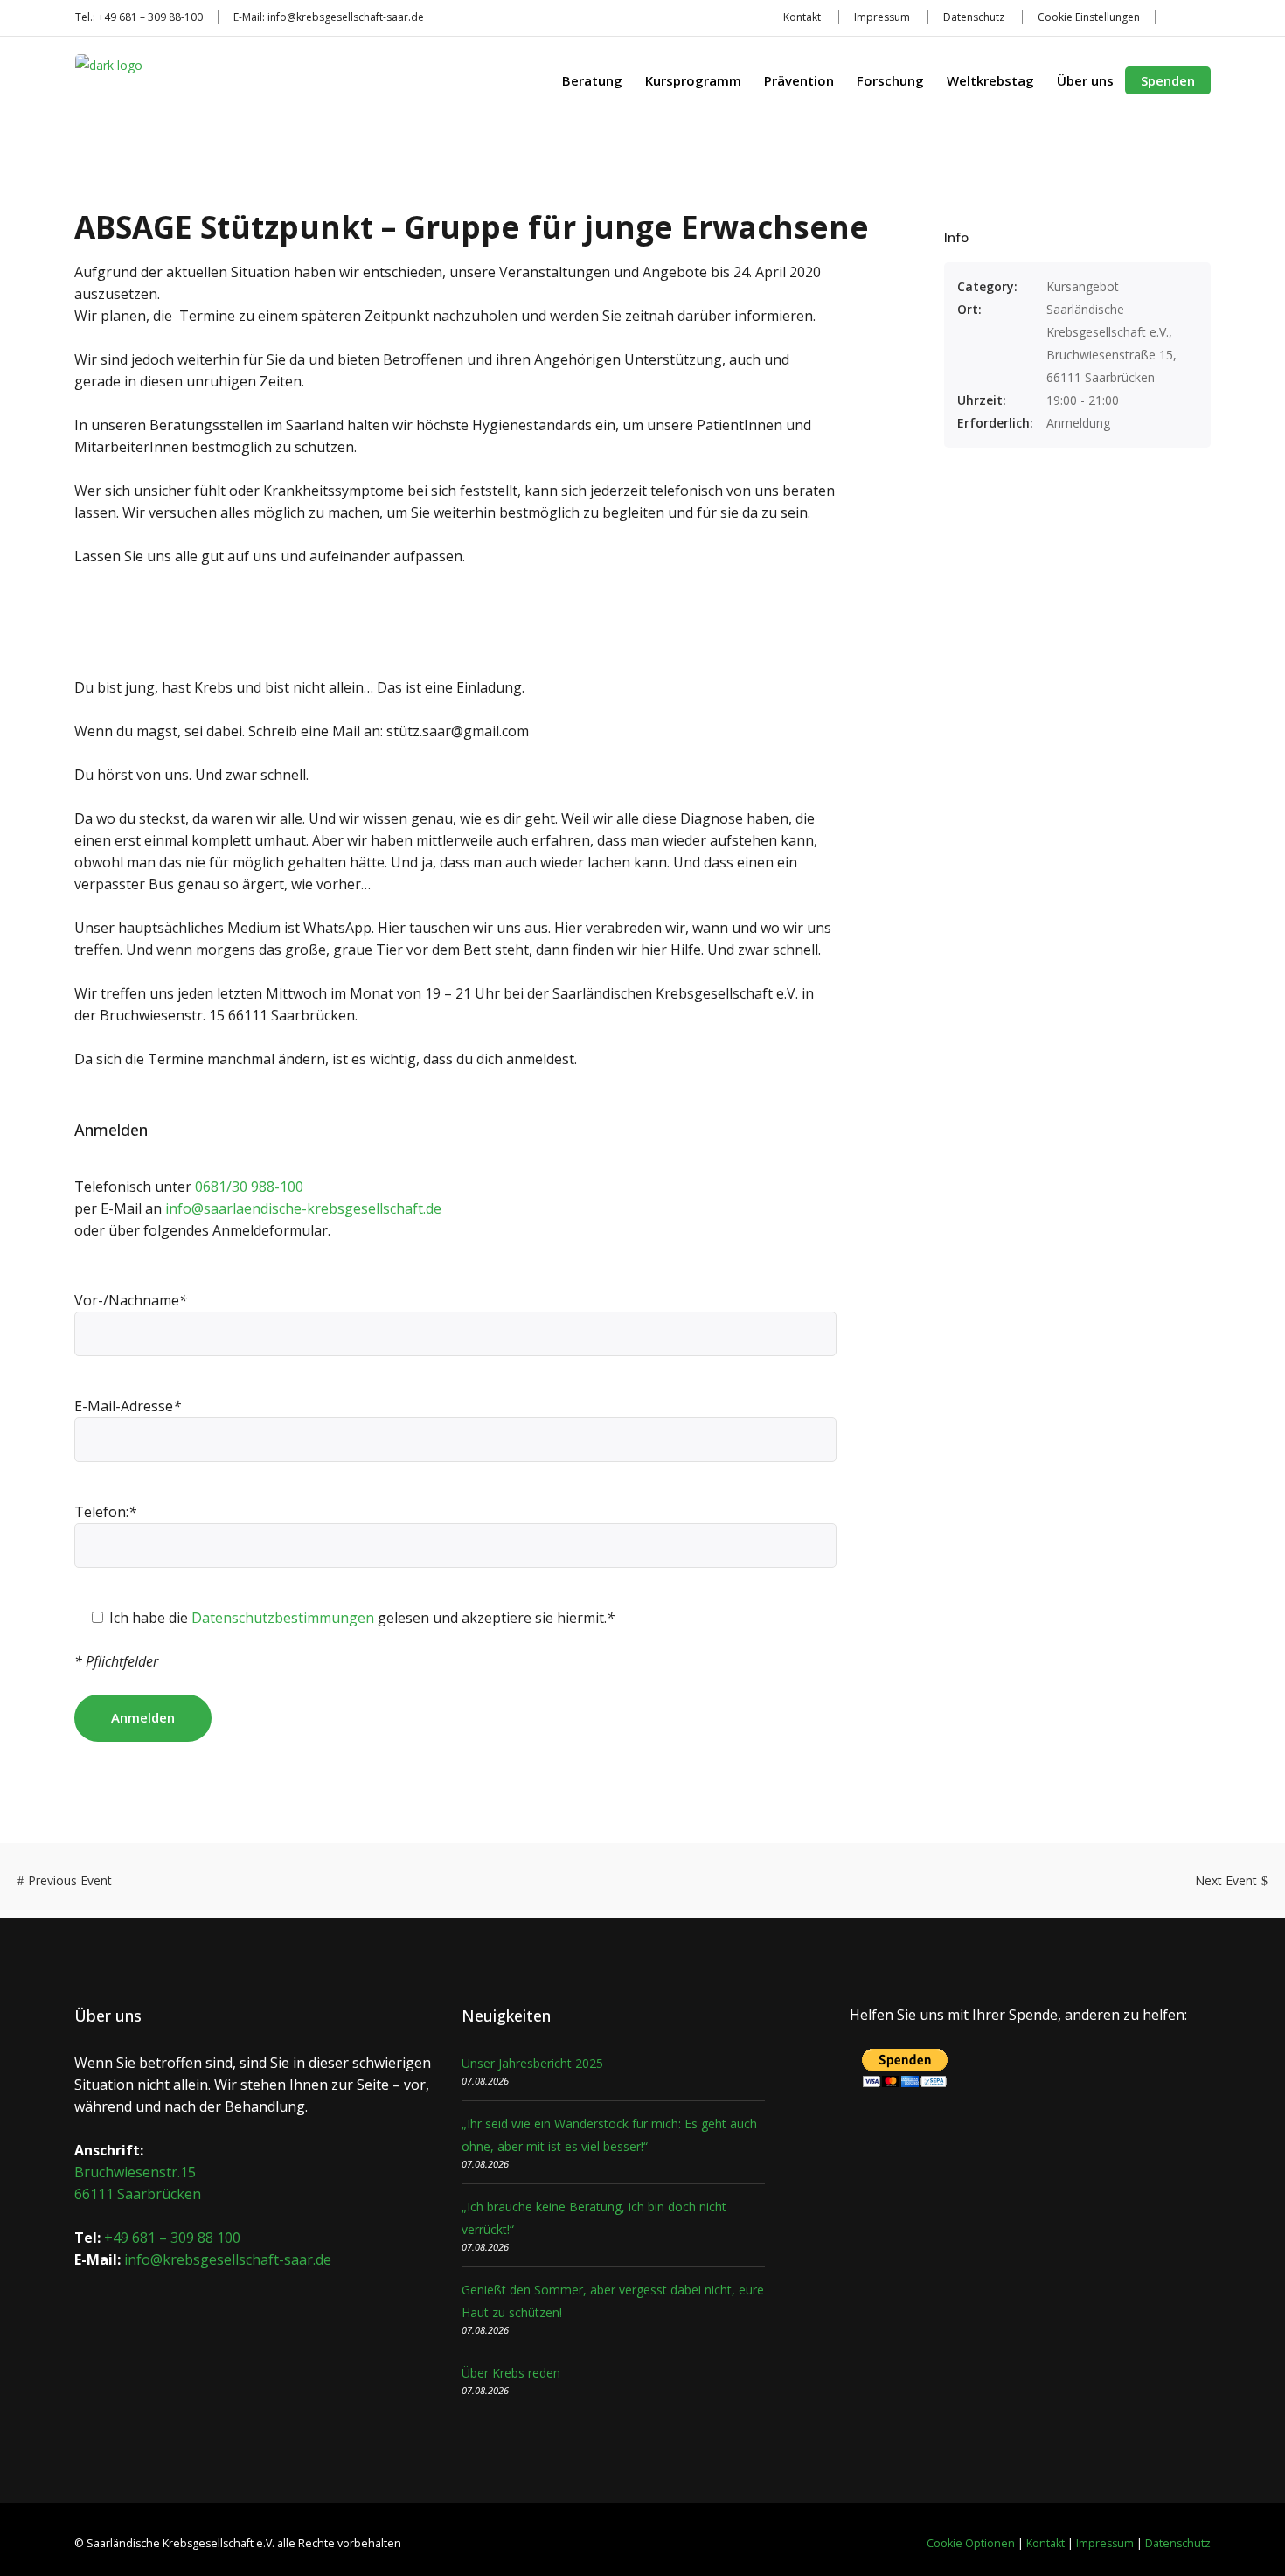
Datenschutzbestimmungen (283, 1618)
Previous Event (70, 1880)
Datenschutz (974, 17)
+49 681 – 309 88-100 (150, 17)
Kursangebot (1083, 286)
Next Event (1226, 1880)
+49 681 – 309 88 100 (172, 2238)
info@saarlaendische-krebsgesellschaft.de (303, 1208)
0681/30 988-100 (249, 1187)
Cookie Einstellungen (1089, 17)
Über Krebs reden (511, 2373)
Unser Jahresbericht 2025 (532, 2063)
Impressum (882, 17)
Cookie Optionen (971, 2543)
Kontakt (802, 17)
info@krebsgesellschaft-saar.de (346, 17)
